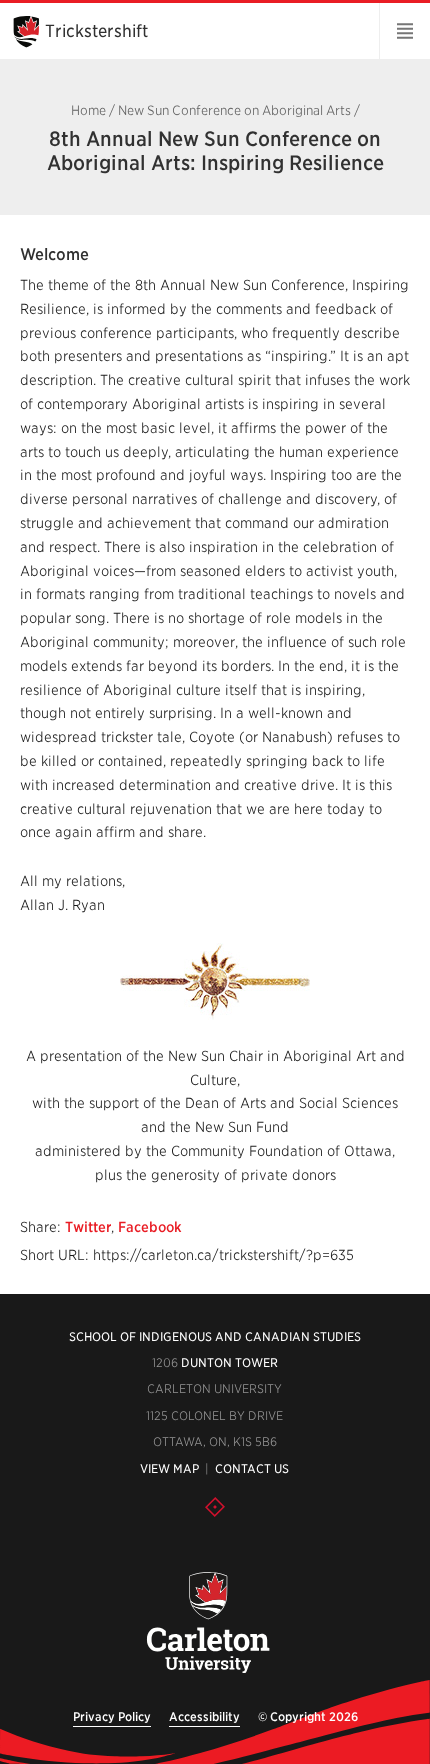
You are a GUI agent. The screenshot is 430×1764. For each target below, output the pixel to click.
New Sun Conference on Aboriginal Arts (234, 110)
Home (88, 110)
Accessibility (204, 1716)
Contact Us (252, 1468)
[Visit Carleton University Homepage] (208, 1623)
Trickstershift (96, 31)
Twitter (88, 1227)
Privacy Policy (112, 1716)
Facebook (150, 1227)
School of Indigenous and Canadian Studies (215, 1336)
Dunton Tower (229, 1362)
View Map (169, 1468)
